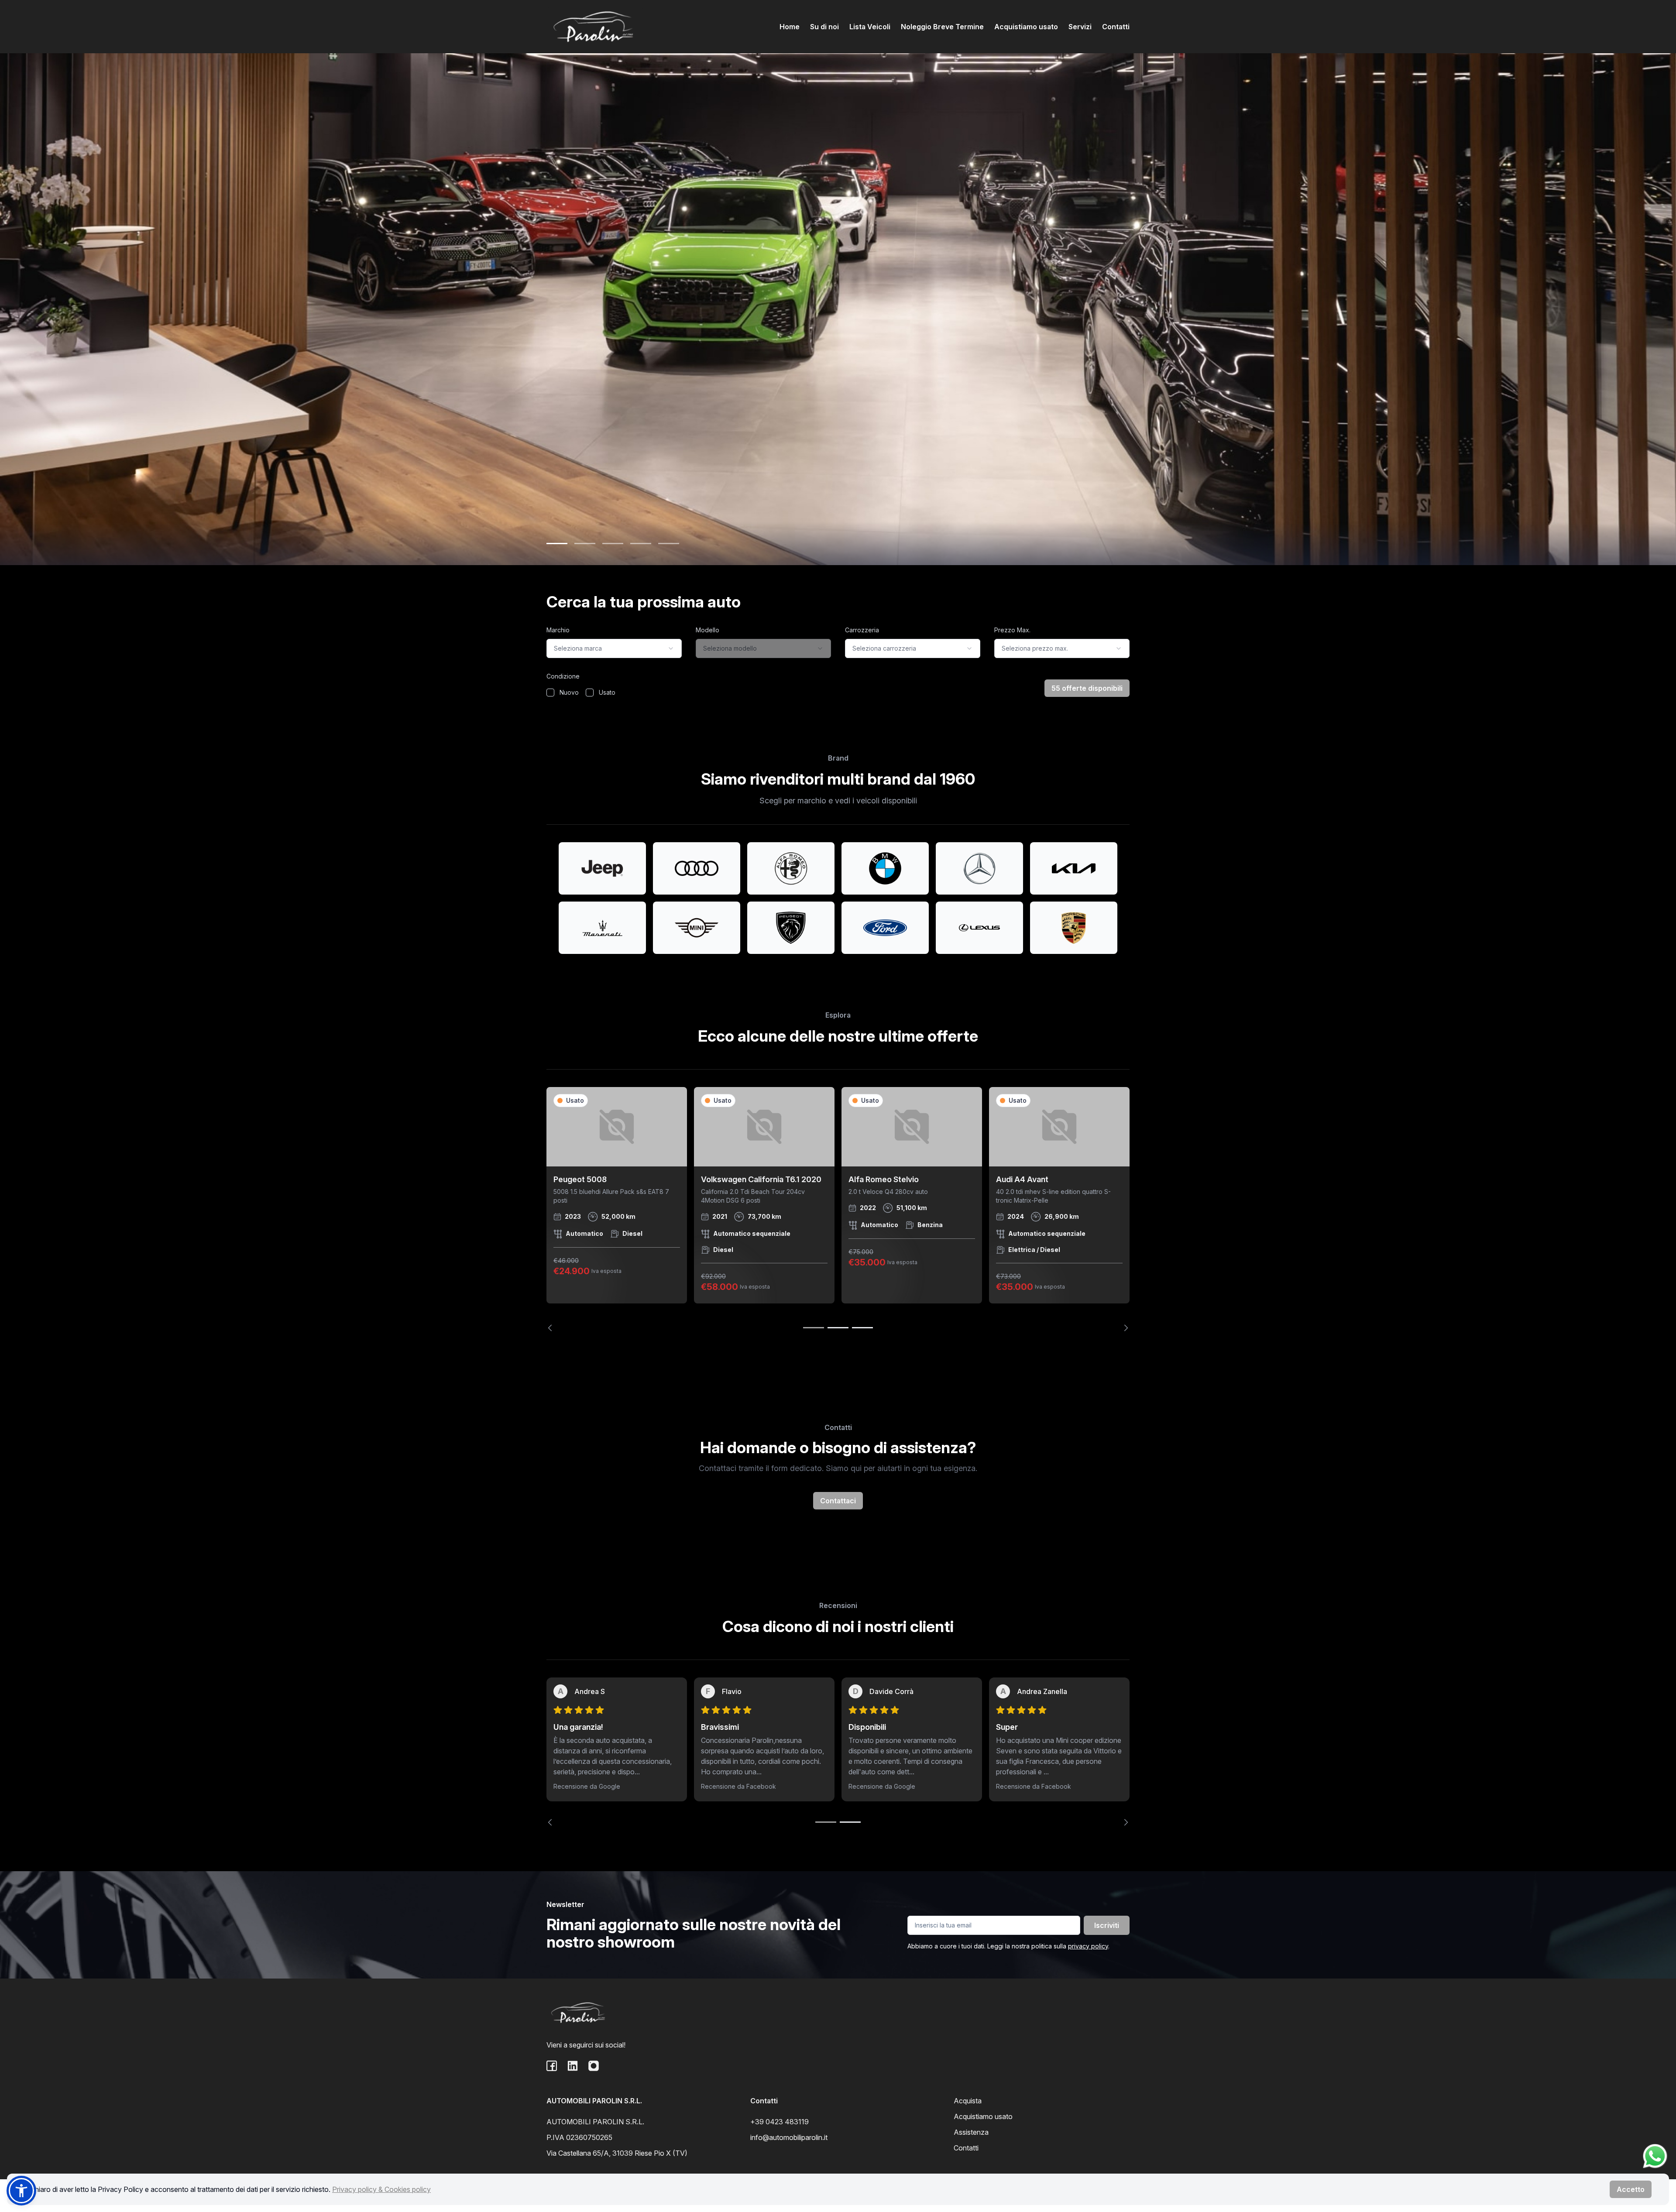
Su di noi (824, 27)
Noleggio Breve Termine (942, 27)
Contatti (1116, 27)
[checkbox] (550, 693)
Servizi (1080, 27)
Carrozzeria (862, 630)
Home (790, 27)
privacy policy (1088, 1946)
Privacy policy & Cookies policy (381, 2189)
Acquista (968, 2101)
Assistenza (971, 2132)
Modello (707, 630)
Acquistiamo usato (1026, 27)
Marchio (558, 630)
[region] (838, 1209)
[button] (21, 2191)
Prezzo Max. (1012, 630)
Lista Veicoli (870, 27)
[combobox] (614, 648)
